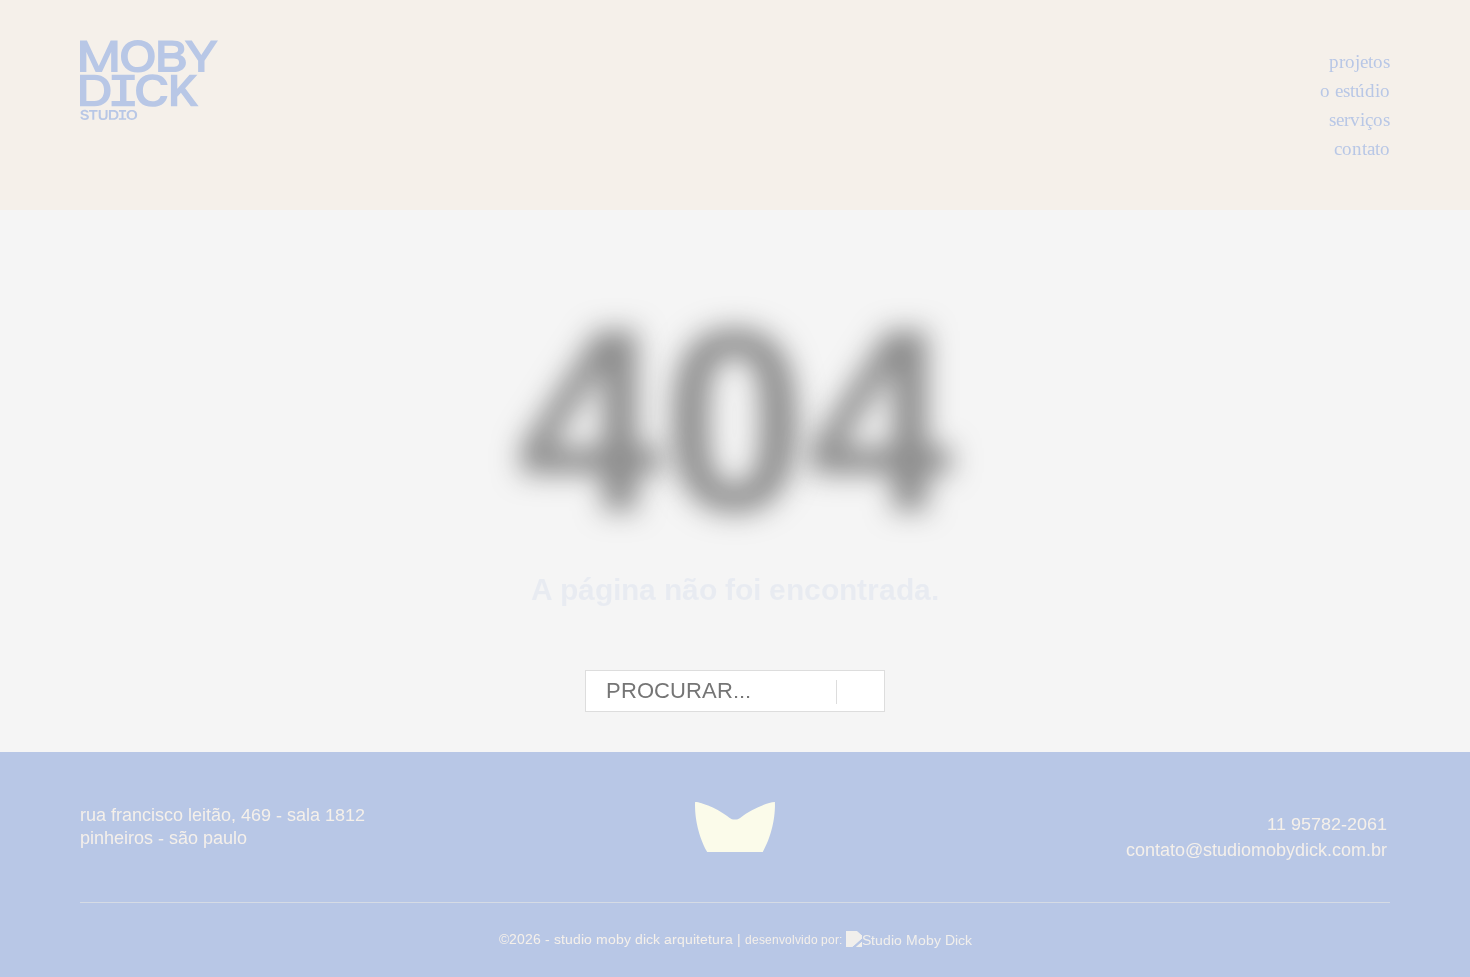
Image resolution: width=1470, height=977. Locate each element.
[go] (860, 692)
